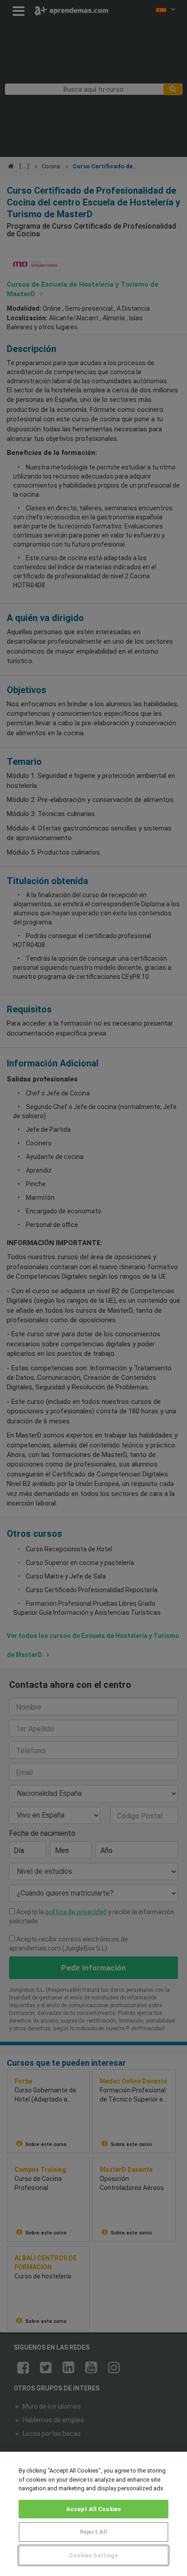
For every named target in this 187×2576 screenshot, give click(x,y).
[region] (93, 2514)
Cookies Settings (93, 2555)
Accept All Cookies (93, 2509)
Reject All (93, 2532)
